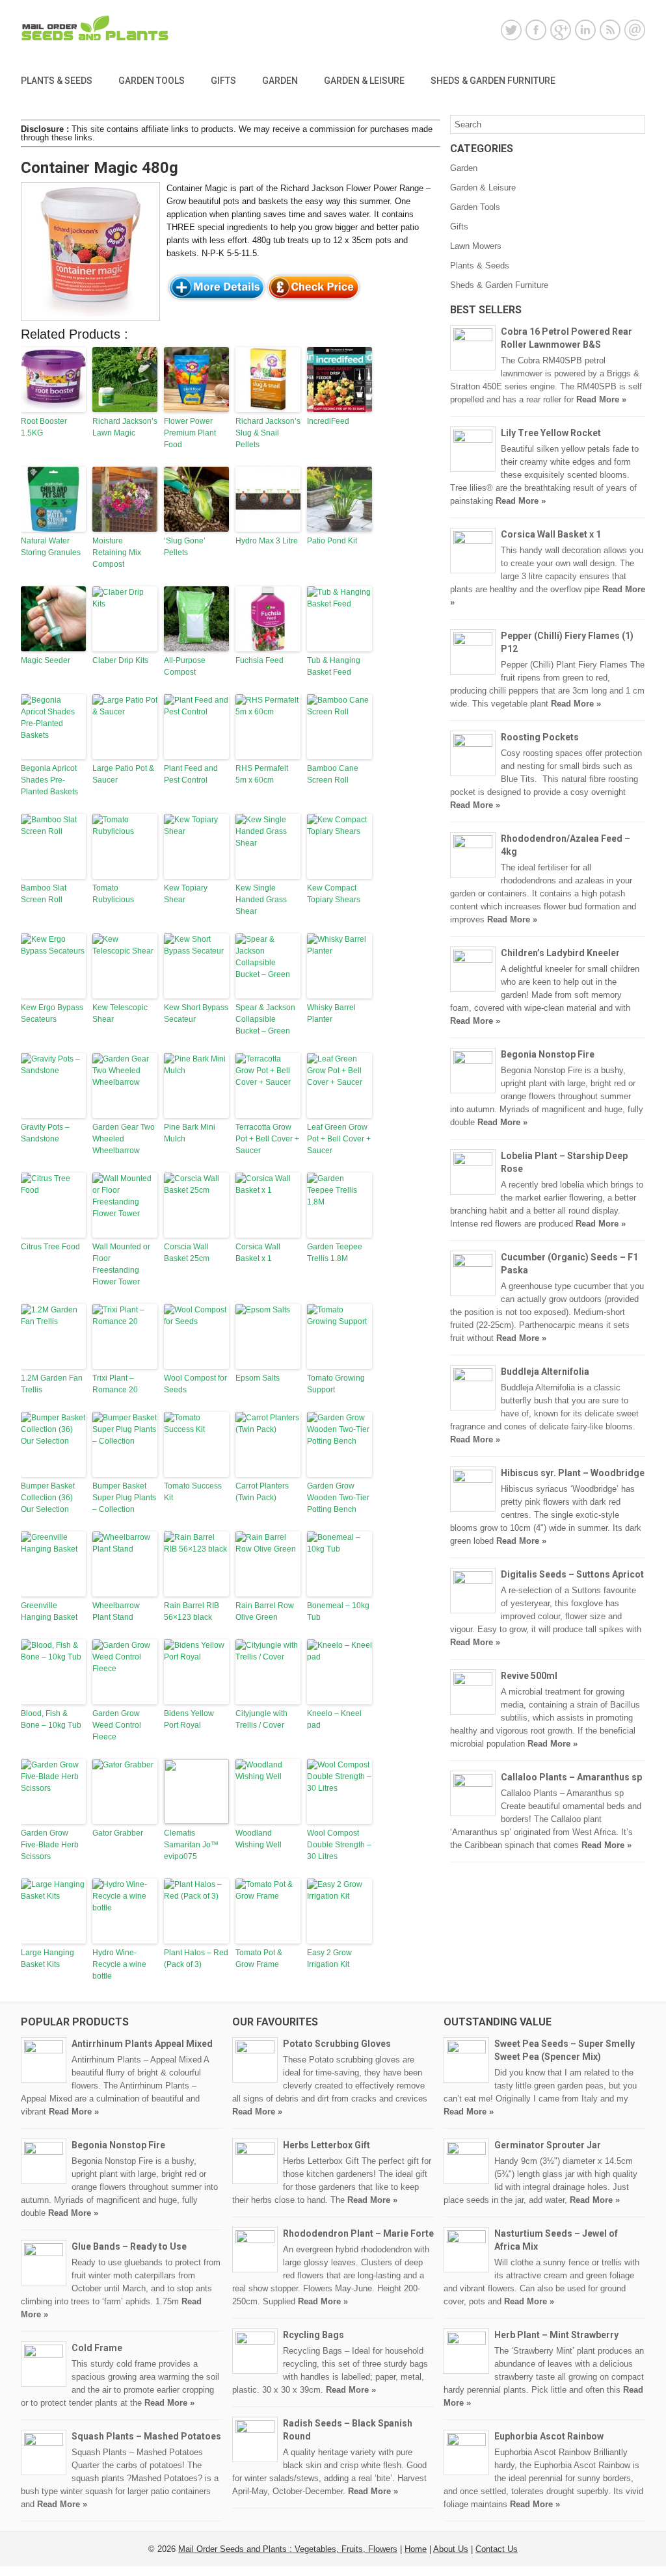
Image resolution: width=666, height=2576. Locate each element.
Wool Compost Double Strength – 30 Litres (339, 1845)
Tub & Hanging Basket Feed (334, 666)
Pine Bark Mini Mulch (190, 1133)
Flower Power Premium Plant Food (190, 433)
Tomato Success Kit (193, 1492)
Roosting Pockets (540, 737)
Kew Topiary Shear (186, 894)
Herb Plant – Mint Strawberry (556, 2335)
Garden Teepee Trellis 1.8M (335, 1253)
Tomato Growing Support (336, 1384)
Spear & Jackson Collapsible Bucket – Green (265, 1019)
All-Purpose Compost (185, 666)
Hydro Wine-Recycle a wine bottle (119, 1964)
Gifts (223, 81)
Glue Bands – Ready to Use (129, 2246)
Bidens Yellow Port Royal (189, 1719)
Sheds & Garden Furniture (493, 81)
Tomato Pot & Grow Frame (259, 1958)
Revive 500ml (529, 1676)
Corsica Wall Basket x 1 (258, 1253)
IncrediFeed (328, 421)
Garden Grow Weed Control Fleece (117, 1725)
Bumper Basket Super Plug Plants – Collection (124, 1498)
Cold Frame (97, 2348)
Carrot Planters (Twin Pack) (262, 1492)
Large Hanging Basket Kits (47, 1958)
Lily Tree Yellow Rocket (551, 433)
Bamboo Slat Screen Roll (44, 894)
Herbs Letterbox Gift (326, 2145)
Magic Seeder (46, 660)
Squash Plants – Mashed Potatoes (146, 2436)
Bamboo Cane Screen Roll (333, 774)
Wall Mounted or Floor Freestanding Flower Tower (121, 1264)
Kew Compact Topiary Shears (334, 894)
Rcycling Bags (313, 2335)
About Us (451, 2549)
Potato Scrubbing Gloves (337, 2044)
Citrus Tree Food (50, 1247)
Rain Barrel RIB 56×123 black (192, 1611)
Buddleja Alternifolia (545, 1372)
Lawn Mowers (476, 246)
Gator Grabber (118, 1833)
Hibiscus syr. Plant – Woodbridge (573, 1473)
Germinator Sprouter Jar (548, 2145)
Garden (280, 81)
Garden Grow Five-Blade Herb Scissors (50, 1845)
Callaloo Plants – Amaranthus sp (571, 1777)
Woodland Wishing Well (259, 1839)
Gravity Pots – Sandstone (45, 1133)
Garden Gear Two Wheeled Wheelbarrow (124, 1139)
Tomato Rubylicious (113, 894)
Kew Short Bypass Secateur (196, 1013)
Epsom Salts (258, 1378)
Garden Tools (152, 81)
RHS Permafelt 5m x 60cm (262, 774)
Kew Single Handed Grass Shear (261, 900)
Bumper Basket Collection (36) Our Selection (48, 1498)
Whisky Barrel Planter (331, 1013)
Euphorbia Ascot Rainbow (549, 2436)
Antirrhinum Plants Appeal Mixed (142, 2044)
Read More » (601, 399)
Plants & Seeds (57, 81)
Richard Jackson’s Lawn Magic (125, 427)
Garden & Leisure (364, 81)
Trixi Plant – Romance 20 (115, 1384)
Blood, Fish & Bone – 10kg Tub (51, 1719)
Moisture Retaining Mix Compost (117, 553)
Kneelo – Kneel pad (334, 1719)
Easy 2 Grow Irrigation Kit (329, 1958)
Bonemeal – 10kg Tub (338, 1611)
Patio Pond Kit (332, 541)
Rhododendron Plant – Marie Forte (358, 2233)
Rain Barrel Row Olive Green (265, 1611)
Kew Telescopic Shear (120, 1013)
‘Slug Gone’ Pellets (185, 547)
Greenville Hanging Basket (49, 1611)
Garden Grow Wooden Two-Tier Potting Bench (338, 1498)
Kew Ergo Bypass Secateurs (52, 1013)
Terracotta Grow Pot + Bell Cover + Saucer (267, 1139)
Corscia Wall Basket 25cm (187, 1253)
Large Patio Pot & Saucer (123, 774)
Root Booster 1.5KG (44, 427)
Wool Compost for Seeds (195, 1384)
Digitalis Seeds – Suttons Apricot (572, 1574)
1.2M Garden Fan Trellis (52, 1384)
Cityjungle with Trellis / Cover (261, 1719)
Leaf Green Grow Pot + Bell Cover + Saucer (339, 1139)
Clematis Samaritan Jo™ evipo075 (191, 1845)
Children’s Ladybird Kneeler (560, 953)
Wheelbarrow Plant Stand (116, 1611)
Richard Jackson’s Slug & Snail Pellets (268, 433)
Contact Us (497, 2549)
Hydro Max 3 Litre (267, 541)
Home (416, 2549)
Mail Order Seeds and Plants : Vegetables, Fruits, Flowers (288, 2549)
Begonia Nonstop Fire (548, 1054)
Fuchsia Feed (260, 660)
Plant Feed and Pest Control (191, 774)
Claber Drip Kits (120, 660)
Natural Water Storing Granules (51, 547)
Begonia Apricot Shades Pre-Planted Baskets (49, 780)
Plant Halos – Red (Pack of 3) (196, 1958)
